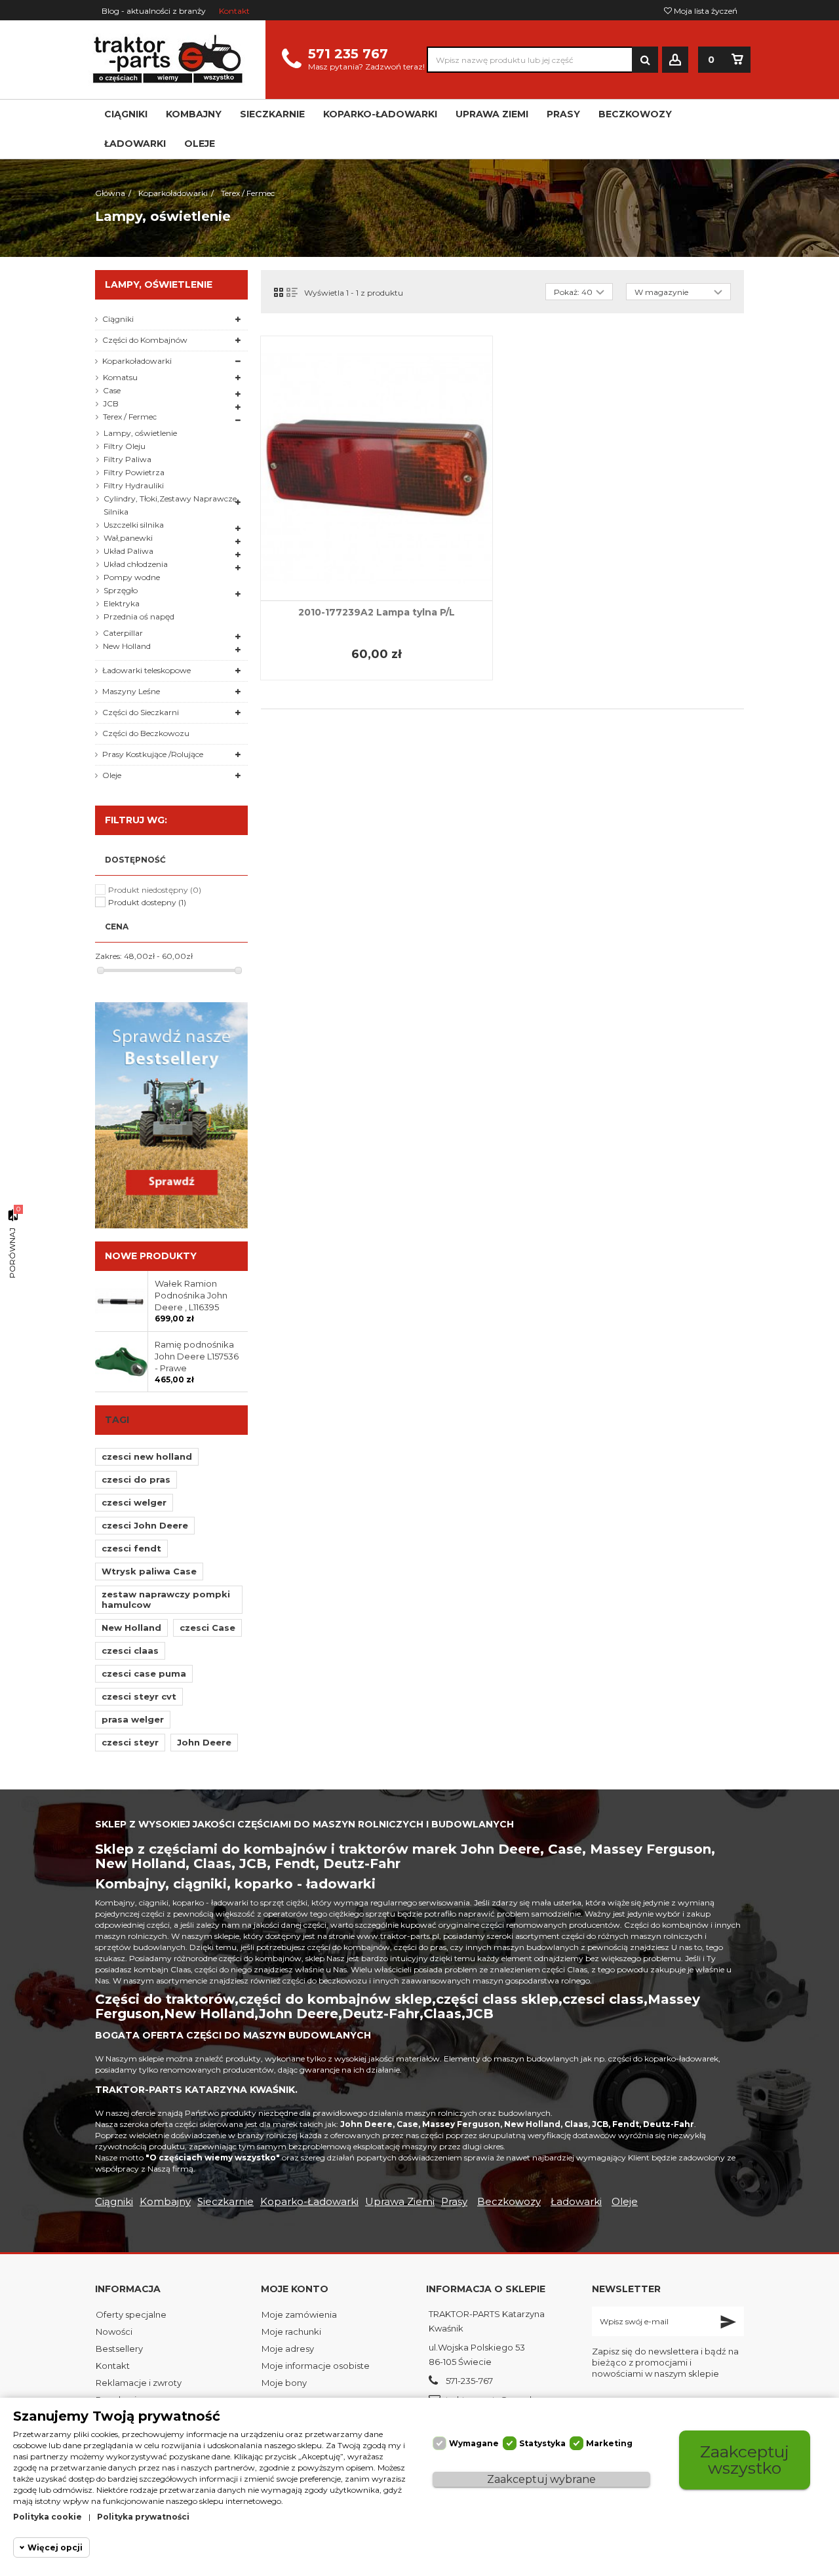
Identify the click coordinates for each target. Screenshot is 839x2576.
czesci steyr (130, 1742)
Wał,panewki (128, 538)
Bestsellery (119, 2349)
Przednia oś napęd (139, 616)
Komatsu (120, 377)
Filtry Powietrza (134, 472)
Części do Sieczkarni (141, 712)
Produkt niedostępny (155, 890)
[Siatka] (279, 292)
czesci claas (130, 1650)
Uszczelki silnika (134, 525)
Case (112, 390)
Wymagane (474, 2443)
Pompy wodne (132, 577)
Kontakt (234, 11)
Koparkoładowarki (137, 361)
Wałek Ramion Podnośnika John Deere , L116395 (191, 1295)
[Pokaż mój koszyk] (737, 60)
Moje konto (295, 2289)
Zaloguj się (675, 60)
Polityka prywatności (143, 2517)
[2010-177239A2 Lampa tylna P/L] (377, 468)
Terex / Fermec (130, 417)
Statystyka (542, 2443)
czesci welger (134, 1502)
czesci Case (207, 1628)
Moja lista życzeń (705, 11)
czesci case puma (144, 1673)
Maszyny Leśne (131, 691)
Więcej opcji (55, 2547)
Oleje (112, 775)
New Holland (127, 646)
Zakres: (108, 956)
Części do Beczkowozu (146, 733)
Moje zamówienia (299, 2314)
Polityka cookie (48, 2517)
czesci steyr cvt (139, 1696)
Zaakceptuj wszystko (745, 2460)
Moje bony (284, 2383)
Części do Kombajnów (145, 340)
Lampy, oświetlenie (140, 433)
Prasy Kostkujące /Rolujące (153, 754)
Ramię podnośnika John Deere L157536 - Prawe (197, 1356)
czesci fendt (131, 1548)
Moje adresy (288, 2349)
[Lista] (292, 292)
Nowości (114, 2332)
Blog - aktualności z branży (154, 11)
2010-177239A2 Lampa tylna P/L (377, 612)
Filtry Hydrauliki (134, 485)
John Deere (204, 1742)
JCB (111, 403)
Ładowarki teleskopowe (146, 670)
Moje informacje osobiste (316, 2366)
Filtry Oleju (125, 446)
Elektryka (122, 603)
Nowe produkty (151, 1256)
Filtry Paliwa (127, 459)
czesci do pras (136, 1479)
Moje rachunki (291, 2332)
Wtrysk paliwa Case (149, 1571)
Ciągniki (118, 319)
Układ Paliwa (128, 551)
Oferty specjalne (131, 2314)
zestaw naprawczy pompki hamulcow (166, 1599)
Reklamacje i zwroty (139, 2383)
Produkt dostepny (147, 902)
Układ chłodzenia (136, 564)
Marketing (609, 2443)
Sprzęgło (121, 590)
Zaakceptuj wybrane (541, 2479)
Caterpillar (123, 633)
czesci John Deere (145, 1525)
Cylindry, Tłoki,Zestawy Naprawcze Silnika (170, 505)
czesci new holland (147, 1456)
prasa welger (133, 1719)
